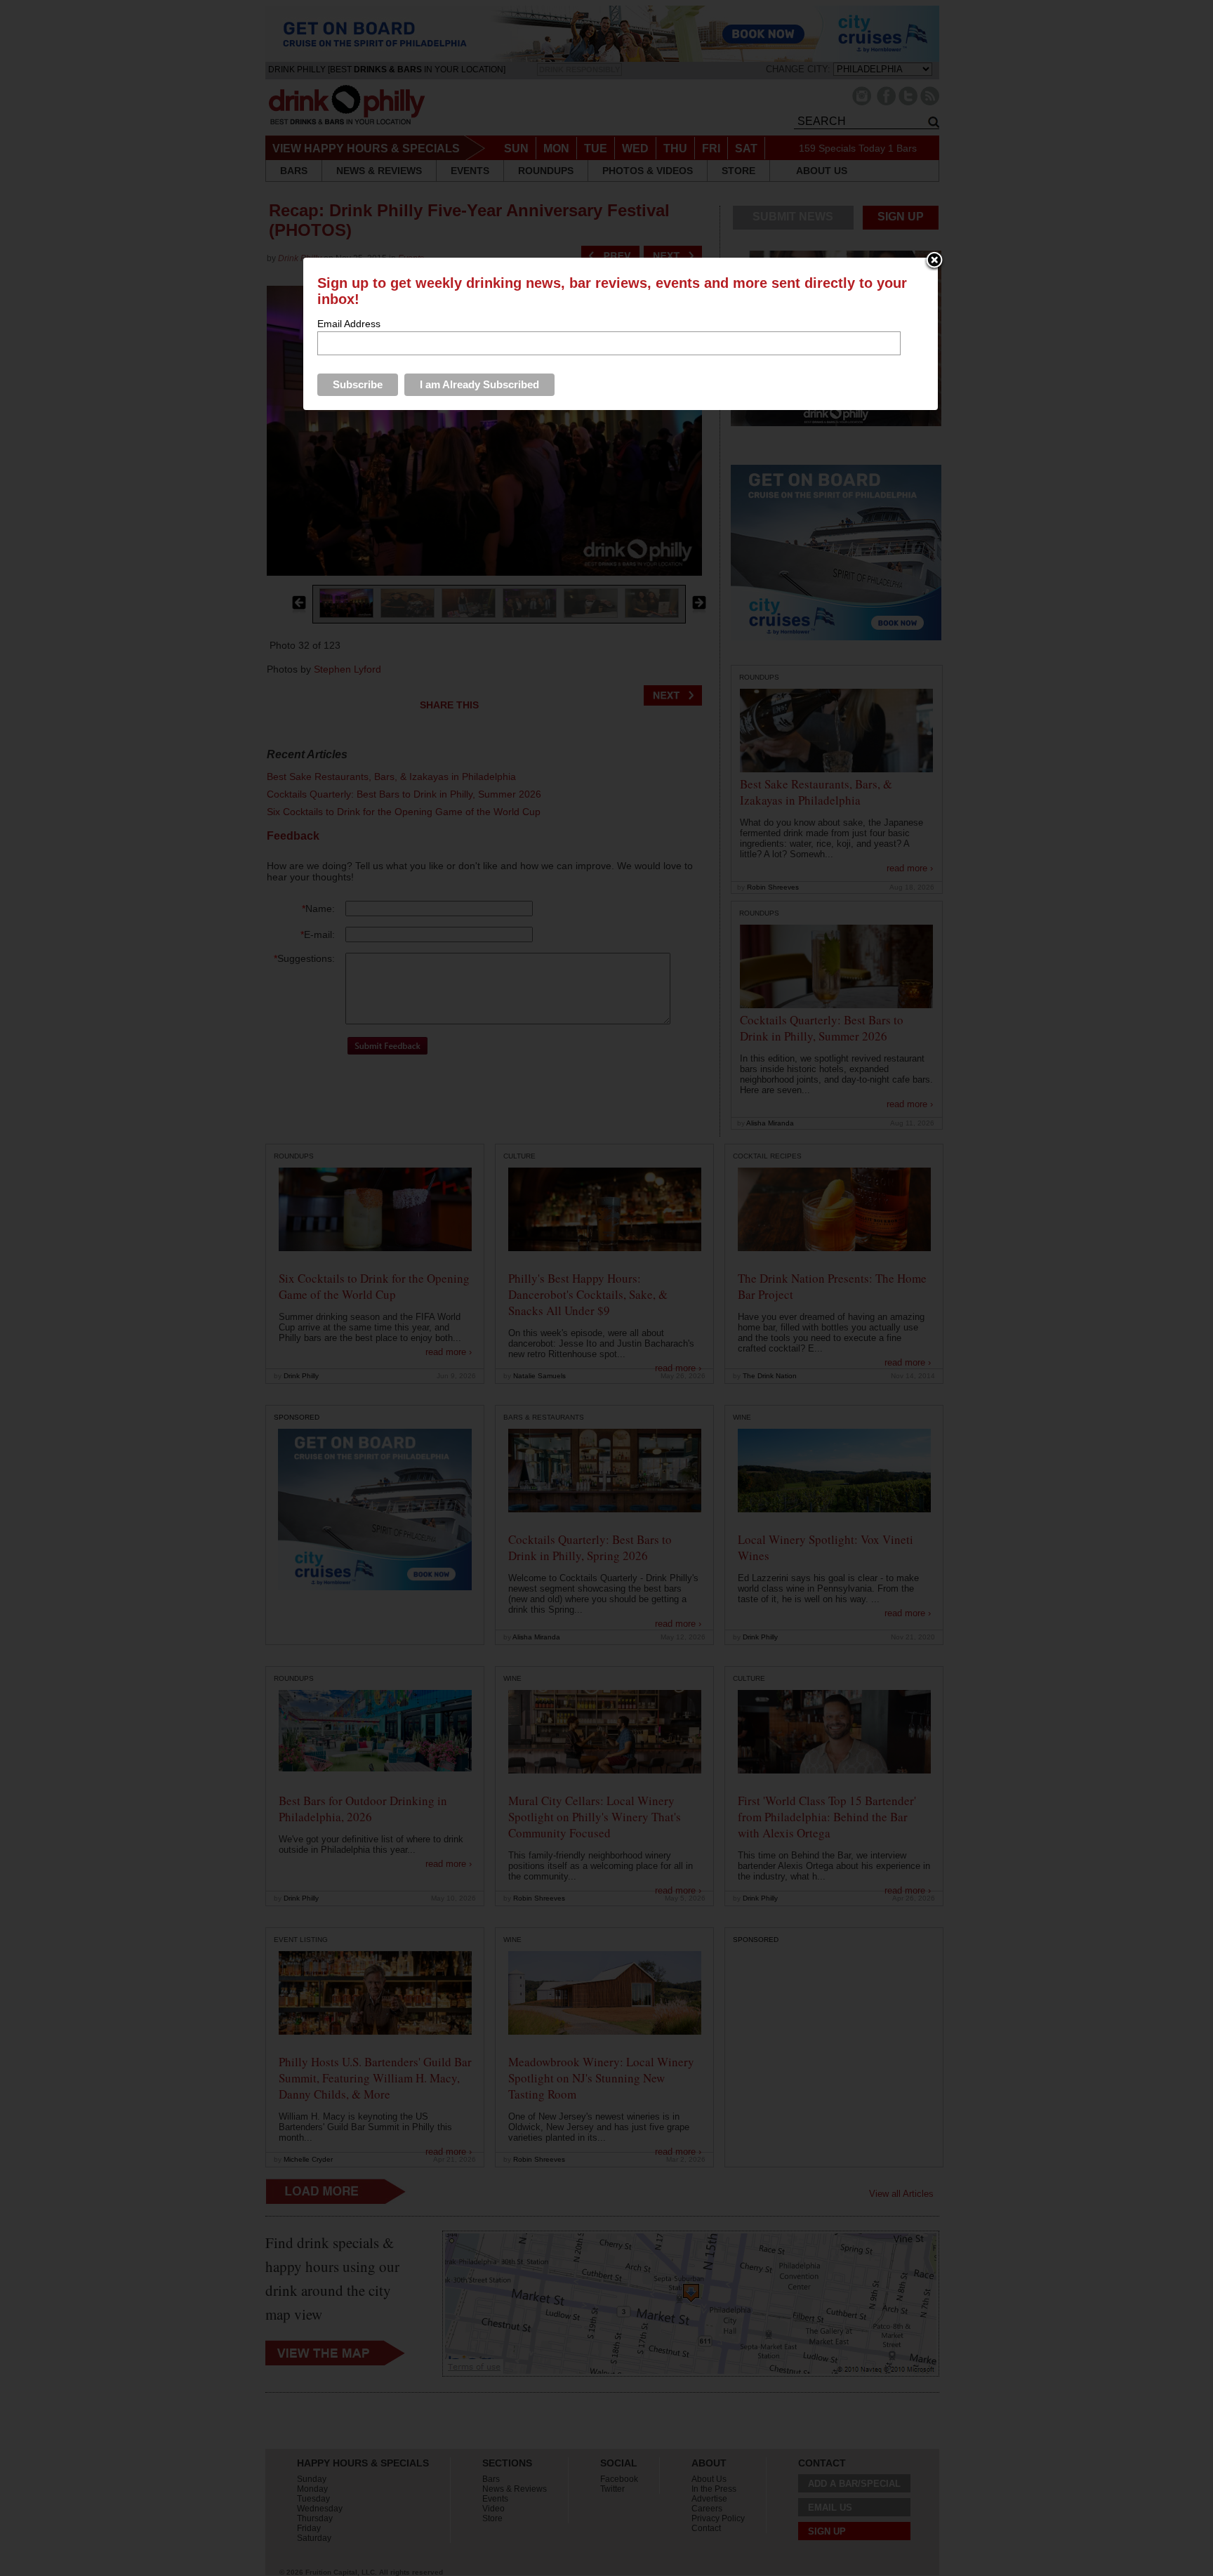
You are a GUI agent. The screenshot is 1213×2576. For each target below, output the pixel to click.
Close (934, 261)
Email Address (349, 324)
